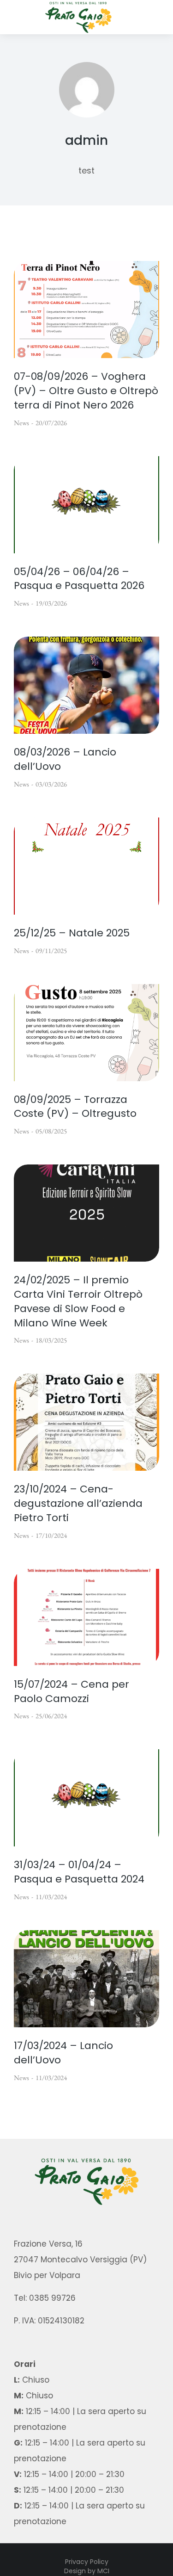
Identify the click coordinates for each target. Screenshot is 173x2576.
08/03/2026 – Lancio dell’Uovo (65, 759)
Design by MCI (87, 2571)
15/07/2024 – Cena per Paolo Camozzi (72, 1692)
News (21, 423)
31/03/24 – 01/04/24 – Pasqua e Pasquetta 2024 (79, 1872)
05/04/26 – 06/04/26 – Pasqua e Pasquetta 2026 (79, 579)
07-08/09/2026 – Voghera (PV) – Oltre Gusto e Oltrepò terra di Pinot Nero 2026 (86, 391)
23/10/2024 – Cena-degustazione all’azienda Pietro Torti (78, 1504)
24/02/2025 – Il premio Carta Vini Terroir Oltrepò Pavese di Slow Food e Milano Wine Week (78, 1301)
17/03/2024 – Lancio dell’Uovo (63, 2053)
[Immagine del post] (86, 310)
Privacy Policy (87, 2562)
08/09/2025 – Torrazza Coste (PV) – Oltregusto (75, 1107)
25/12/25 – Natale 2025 (72, 933)
